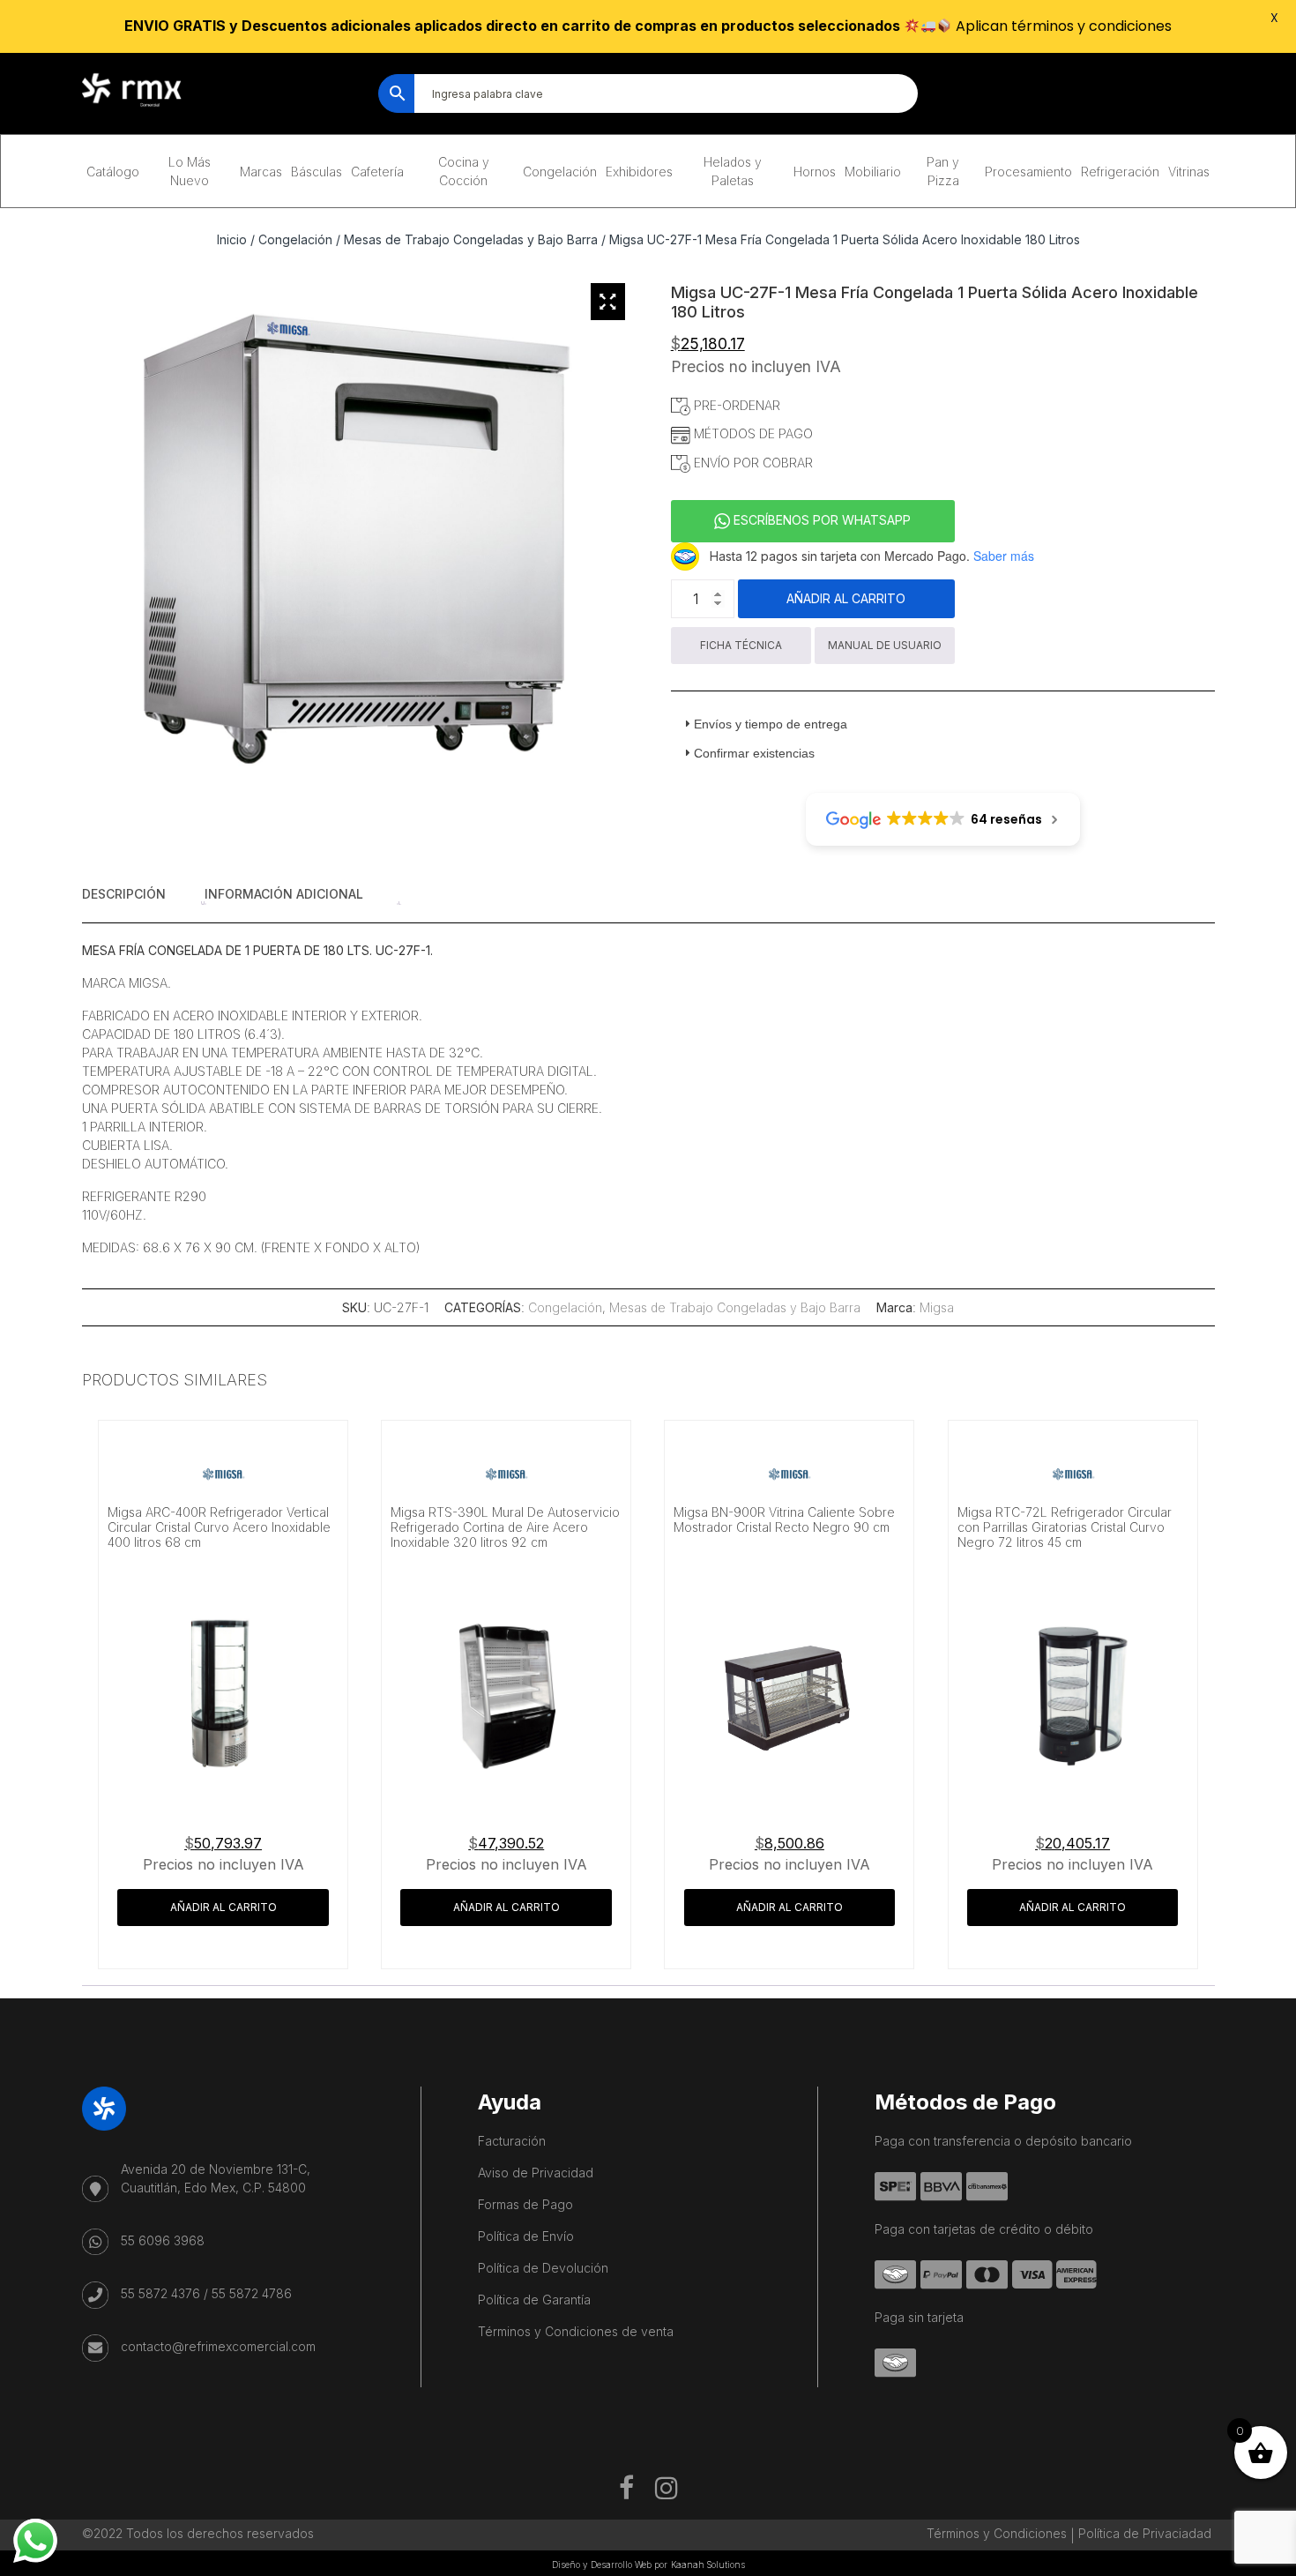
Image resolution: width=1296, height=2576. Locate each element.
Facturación (512, 2141)
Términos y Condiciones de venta (576, 2331)
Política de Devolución (543, 2268)
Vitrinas (1189, 172)
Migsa (937, 1307)
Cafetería (377, 172)
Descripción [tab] (124, 894)
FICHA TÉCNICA (741, 645)
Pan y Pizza (943, 171)
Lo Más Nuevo (190, 171)
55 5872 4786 (252, 2293)
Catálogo (113, 172)
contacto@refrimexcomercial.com (218, 2346)
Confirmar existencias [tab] (754, 753)
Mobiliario (873, 172)
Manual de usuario (885, 645)
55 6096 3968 (163, 2240)
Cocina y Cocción (464, 171)
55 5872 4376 (160, 2293)
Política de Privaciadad (1145, 2533)
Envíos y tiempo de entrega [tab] (771, 724)
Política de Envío (526, 2236)
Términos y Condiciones (997, 2533)
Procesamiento (1028, 172)
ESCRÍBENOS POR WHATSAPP (820, 520)
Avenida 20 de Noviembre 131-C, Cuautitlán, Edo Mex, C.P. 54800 (216, 2178)
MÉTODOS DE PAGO (752, 433)
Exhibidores (639, 172)
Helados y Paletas (733, 171)
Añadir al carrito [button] (223, 1907)
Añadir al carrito (846, 598)
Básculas (317, 172)
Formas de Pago (525, 2204)
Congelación (560, 172)
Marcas (261, 172)
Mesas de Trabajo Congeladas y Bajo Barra (471, 239)
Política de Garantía (534, 2300)
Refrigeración (1120, 172)
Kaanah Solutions (708, 2565)
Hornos (815, 172)
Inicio (232, 239)
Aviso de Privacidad (536, 2173)
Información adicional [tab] (284, 894)
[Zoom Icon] (608, 302)
